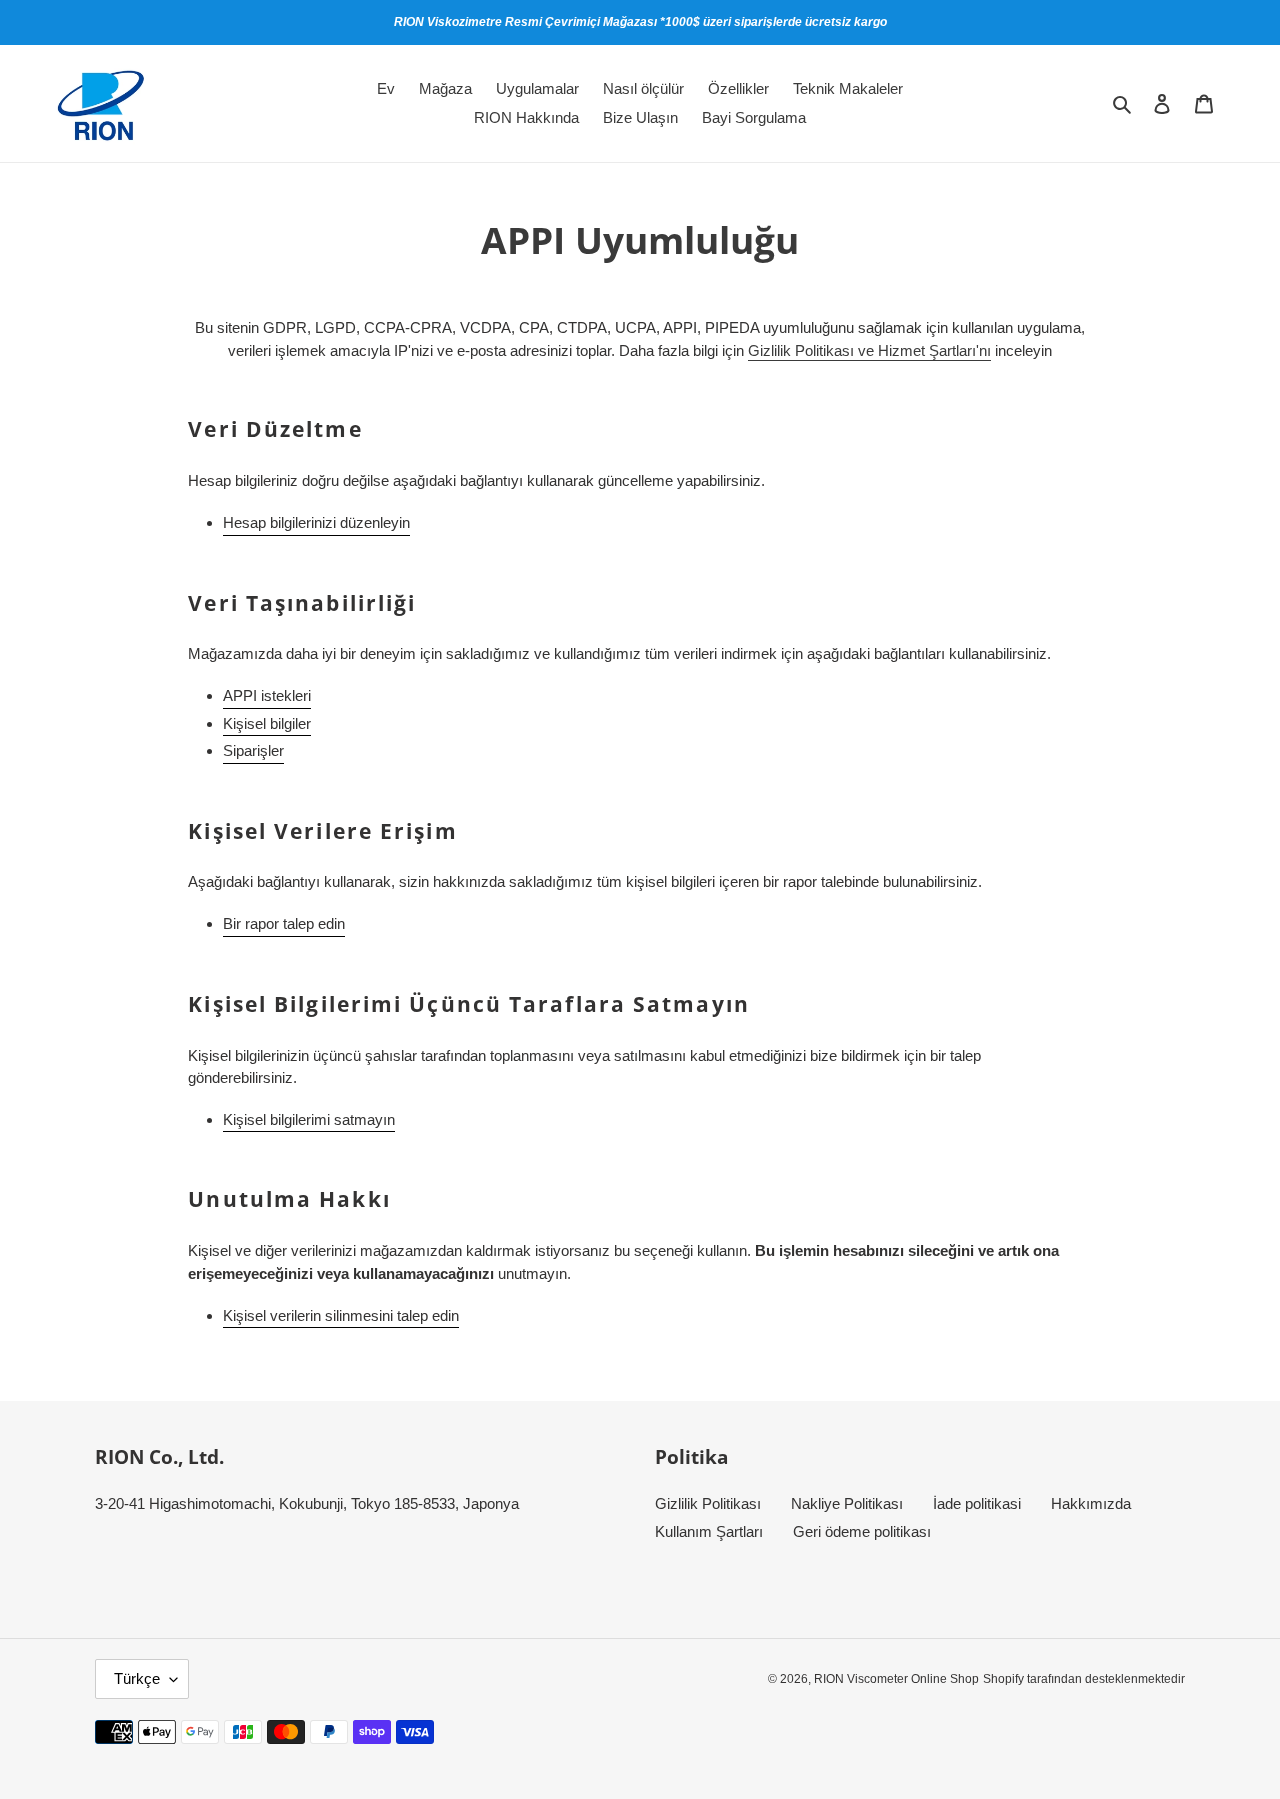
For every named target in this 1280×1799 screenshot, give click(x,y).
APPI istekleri (267, 695)
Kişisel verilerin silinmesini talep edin (341, 1315)
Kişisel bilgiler (267, 723)
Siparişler (253, 750)
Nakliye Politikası (847, 1503)
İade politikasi (977, 1503)
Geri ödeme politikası (862, 1531)
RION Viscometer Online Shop (896, 1679)
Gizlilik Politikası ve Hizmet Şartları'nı (869, 350)
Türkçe (137, 1678)
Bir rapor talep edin (284, 923)
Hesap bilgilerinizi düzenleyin (316, 522)
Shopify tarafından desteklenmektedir (1084, 1679)
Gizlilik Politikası (708, 1503)
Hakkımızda (1091, 1503)
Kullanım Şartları (709, 1531)
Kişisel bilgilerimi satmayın (309, 1119)
